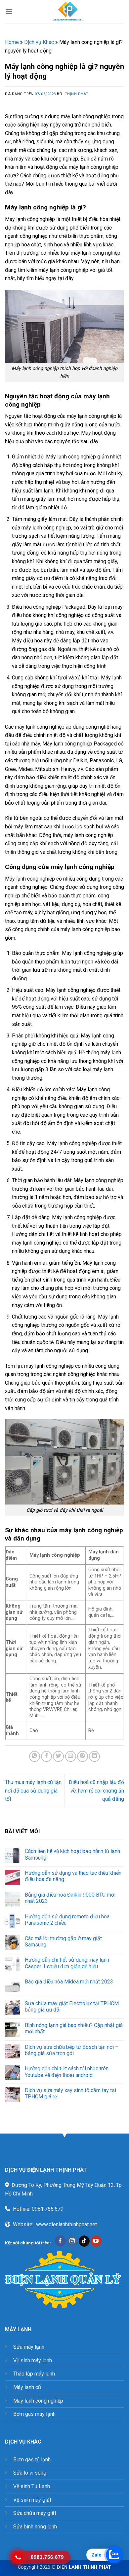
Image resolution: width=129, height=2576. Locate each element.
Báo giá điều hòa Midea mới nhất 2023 (69, 1982)
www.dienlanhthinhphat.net (66, 2224)
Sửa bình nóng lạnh (35, 2527)
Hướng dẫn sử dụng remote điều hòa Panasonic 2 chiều (67, 1920)
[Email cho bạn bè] (71, 1756)
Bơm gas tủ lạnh (32, 2460)
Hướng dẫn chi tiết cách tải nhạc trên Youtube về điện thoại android (67, 2072)
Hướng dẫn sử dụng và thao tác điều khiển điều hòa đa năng (73, 1876)
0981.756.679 (48, 2209)
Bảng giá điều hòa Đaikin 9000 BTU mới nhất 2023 (70, 1898)
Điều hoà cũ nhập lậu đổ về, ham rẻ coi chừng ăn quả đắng (96, 1791)
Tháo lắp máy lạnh (34, 2374)
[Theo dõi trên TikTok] (84, 2241)
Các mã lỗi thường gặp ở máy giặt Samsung (63, 1941)
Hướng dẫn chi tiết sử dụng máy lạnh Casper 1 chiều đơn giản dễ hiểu (67, 1963)
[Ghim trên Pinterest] (83, 1756)
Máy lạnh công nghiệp (38, 2401)
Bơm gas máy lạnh (34, 2414)
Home (12, 42)
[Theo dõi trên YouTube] (96, 2241)
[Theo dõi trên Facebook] (60, 2241)
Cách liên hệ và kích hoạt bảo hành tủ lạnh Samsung (72, 1854)
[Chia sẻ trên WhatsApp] (35, 1756)
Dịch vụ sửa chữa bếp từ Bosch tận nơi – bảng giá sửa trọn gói (72, 2050)
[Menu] (9, 11)
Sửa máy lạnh (29, 2347)
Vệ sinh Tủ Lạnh (32, 2486)
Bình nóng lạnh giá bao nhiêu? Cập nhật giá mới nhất (74, 2028)
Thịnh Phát (77, 94)
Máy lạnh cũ (27, 2387)
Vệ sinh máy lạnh (33, 2360)
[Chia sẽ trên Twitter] (58, 1756)
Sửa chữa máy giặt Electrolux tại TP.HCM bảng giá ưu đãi (72, 2007)
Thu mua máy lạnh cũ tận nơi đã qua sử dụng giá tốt (33, 1791)
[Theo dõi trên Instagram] (72, 2241)
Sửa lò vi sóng (30, 2473)
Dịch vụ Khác (39, 42)
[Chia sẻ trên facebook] (46, 1756)
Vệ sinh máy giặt (32, 2500)
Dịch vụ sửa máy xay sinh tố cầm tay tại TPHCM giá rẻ (70, 2093)
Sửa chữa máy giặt (35, 2513)
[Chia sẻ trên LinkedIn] (94, 1756)
